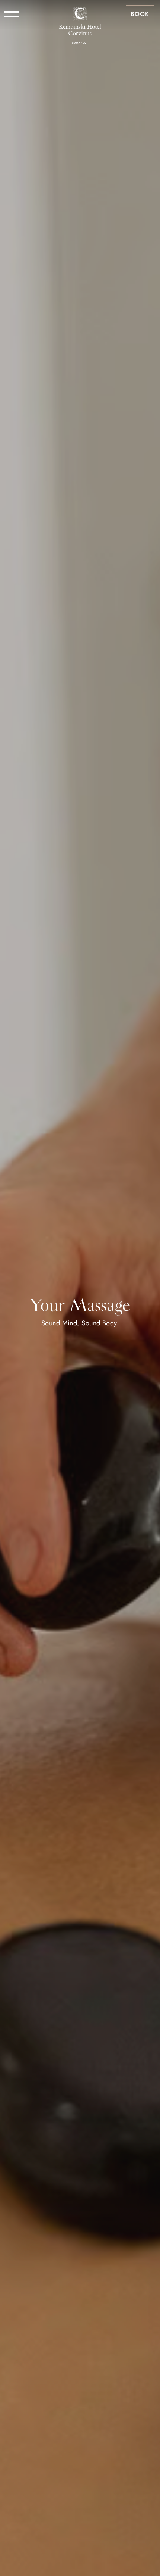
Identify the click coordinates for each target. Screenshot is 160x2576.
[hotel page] (80, 14)
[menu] (12, 14)
